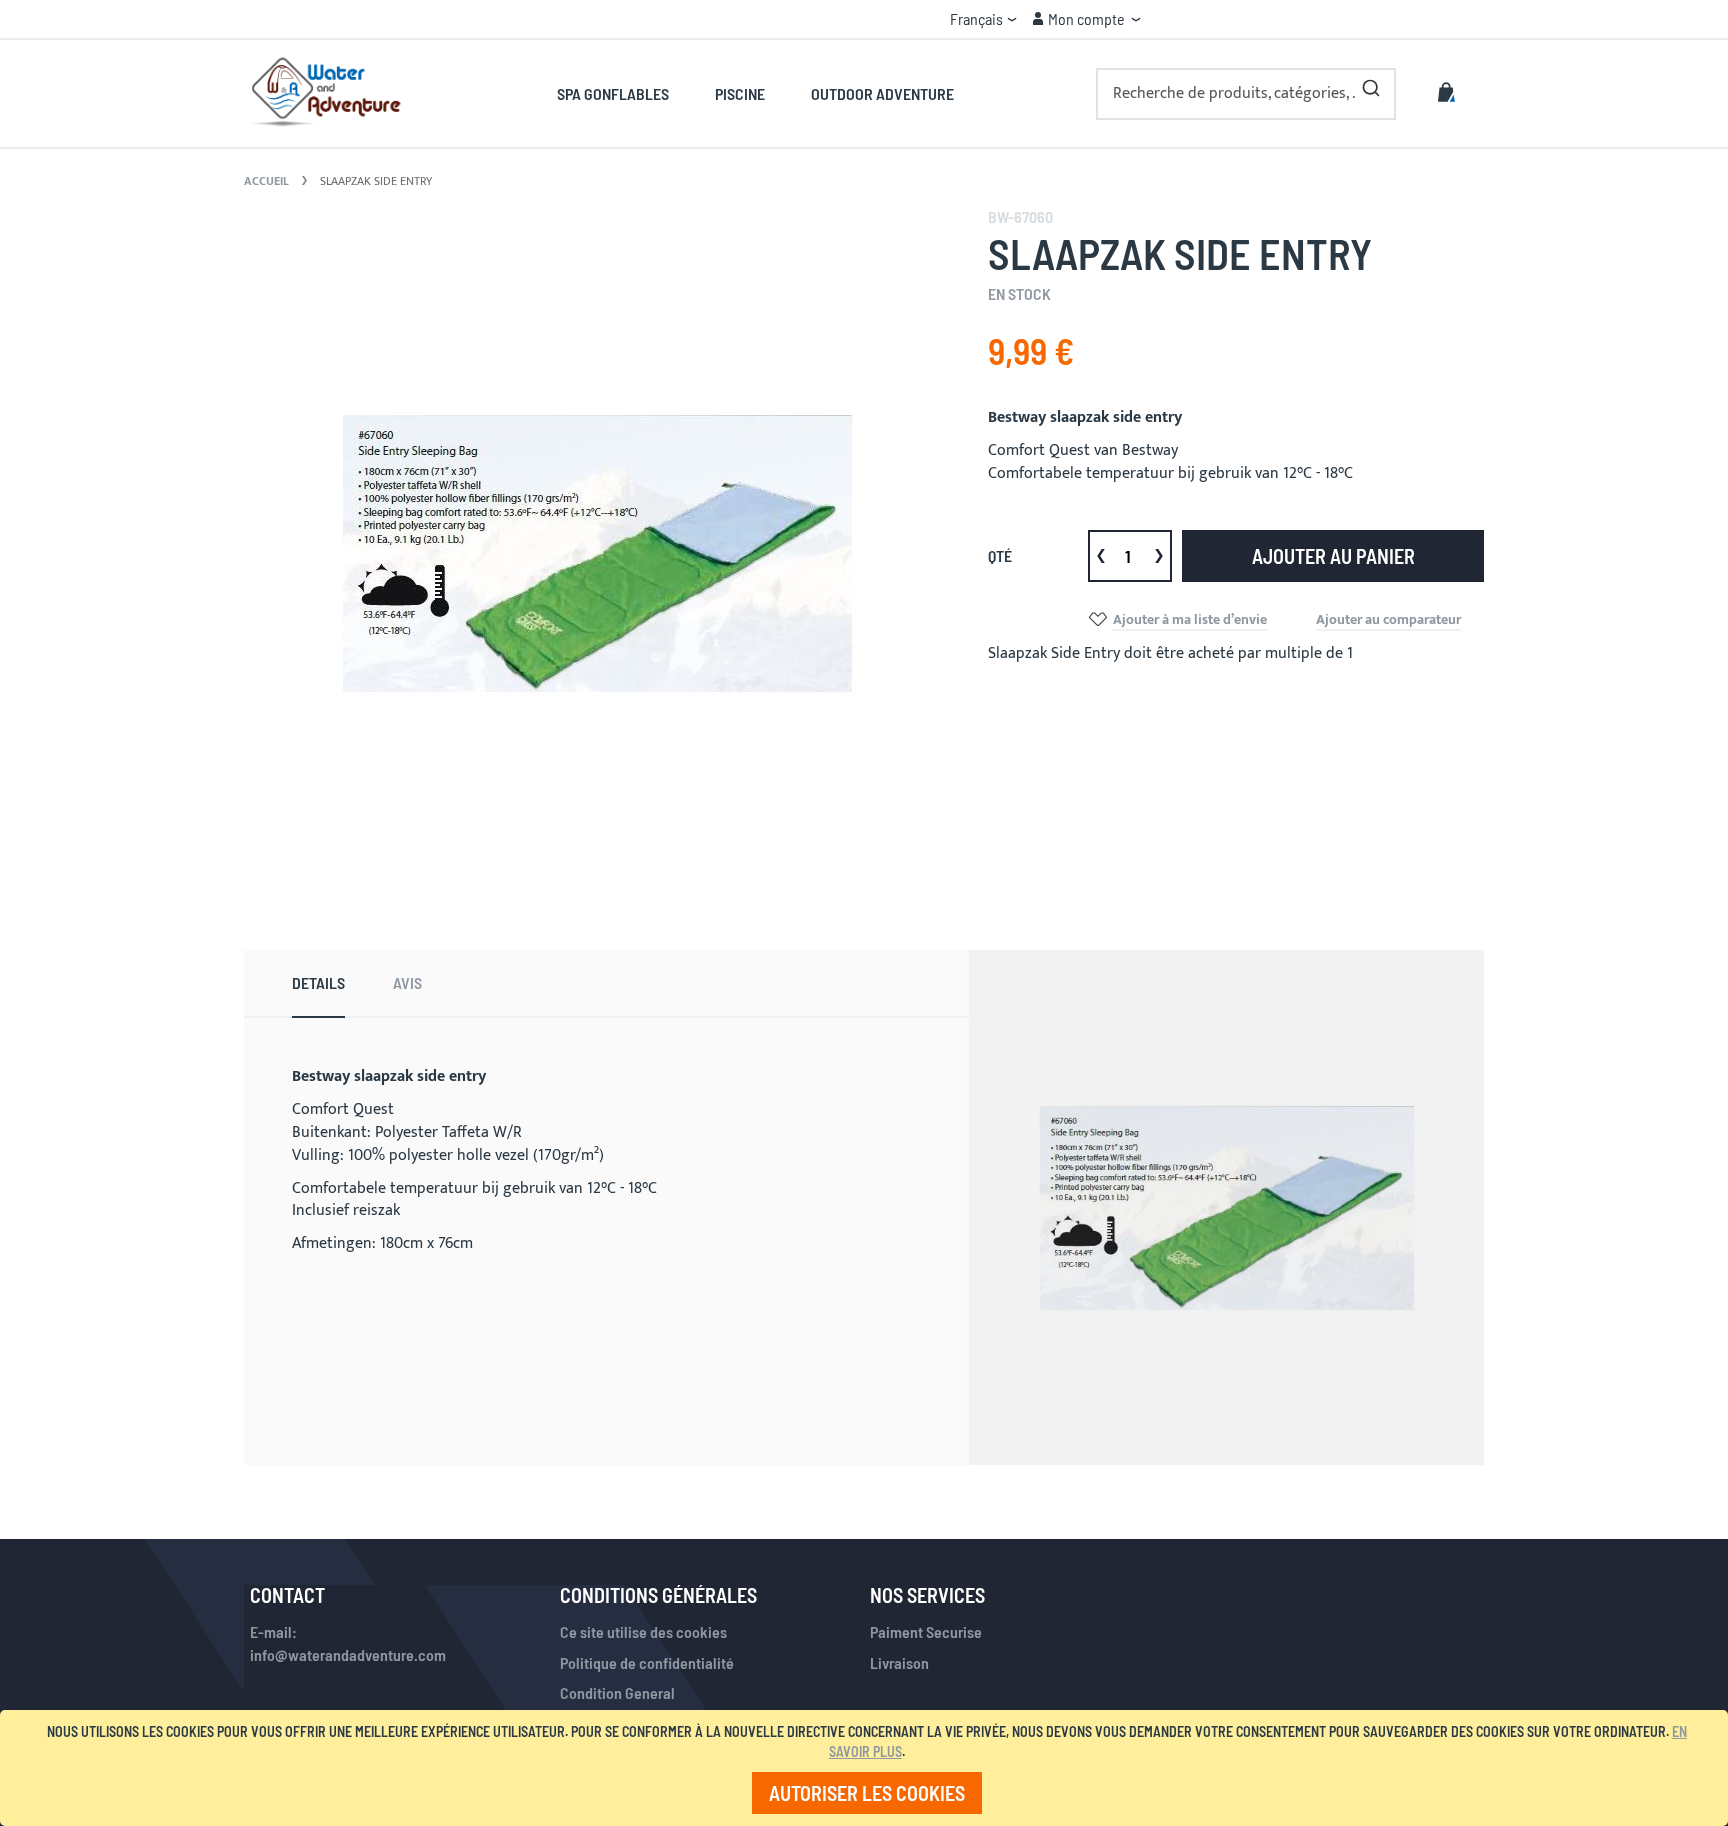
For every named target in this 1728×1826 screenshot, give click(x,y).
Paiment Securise (926, 1631)
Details (318, 982)
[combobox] (1246, 94)
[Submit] (1371, 84)
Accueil (266, 181)
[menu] (755, 93)
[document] (867, 1768)
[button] (983, 19)
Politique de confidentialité (647, 1662)
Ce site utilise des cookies (643, 1631)
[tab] (318, 984)
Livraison (899, 1662)
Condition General (617, 1692)
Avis (407, 982)
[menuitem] (624, 93)
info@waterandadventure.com (348, 1654)
